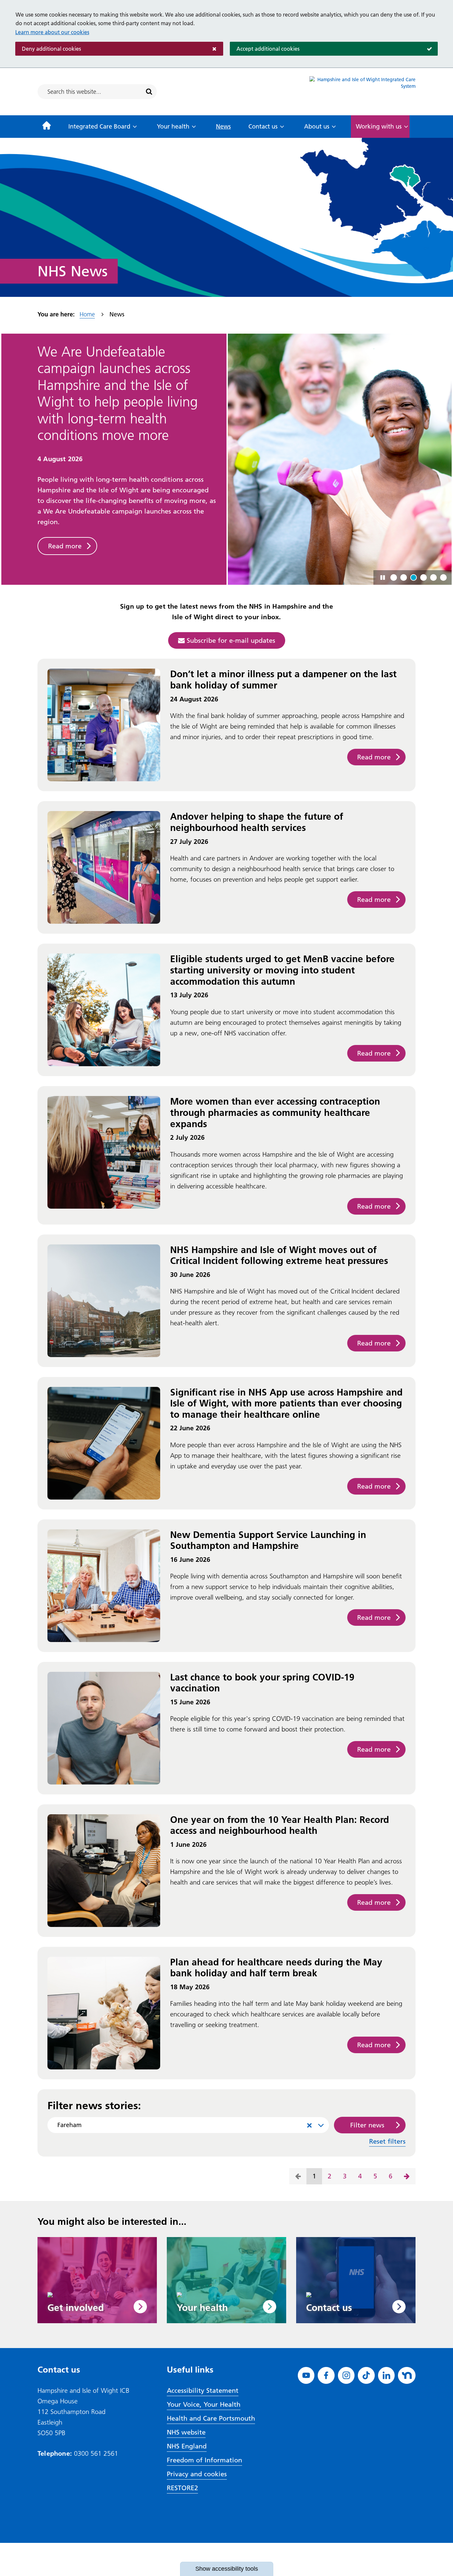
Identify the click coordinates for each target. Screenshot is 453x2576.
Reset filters (387, 2141)
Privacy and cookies (197, 2474)
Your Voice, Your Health (204, 2404)
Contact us (263, 126)
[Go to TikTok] (366, 2375)
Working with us (379, 126)
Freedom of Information (204, 2460)
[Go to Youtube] (306, 2375)
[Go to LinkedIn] (387, 2375)
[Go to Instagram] (346, 2375)
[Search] (149, 92)
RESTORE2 (182, 2488)
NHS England (187, 2446)
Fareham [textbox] (185, 2125)
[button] (394, 577)
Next (407, 2176)
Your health (173, 126)
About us (317, 126)
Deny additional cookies (48, 49)
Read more (65, 496)
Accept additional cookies (265, 49)
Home (87, 314)
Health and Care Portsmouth (211, 2418)
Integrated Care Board (99, 126)
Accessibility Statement (203, 2390)
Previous (298, 2176)
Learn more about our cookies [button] (52, 32)
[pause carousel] (383, 577)
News (223, 126)
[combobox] (188, 2125)
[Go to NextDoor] (407, 2375)
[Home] (47, 127)
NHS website (186, 2432)
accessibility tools (227, 2569)
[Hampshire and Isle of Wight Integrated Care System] (362, 92)
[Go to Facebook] (326, 2375)
